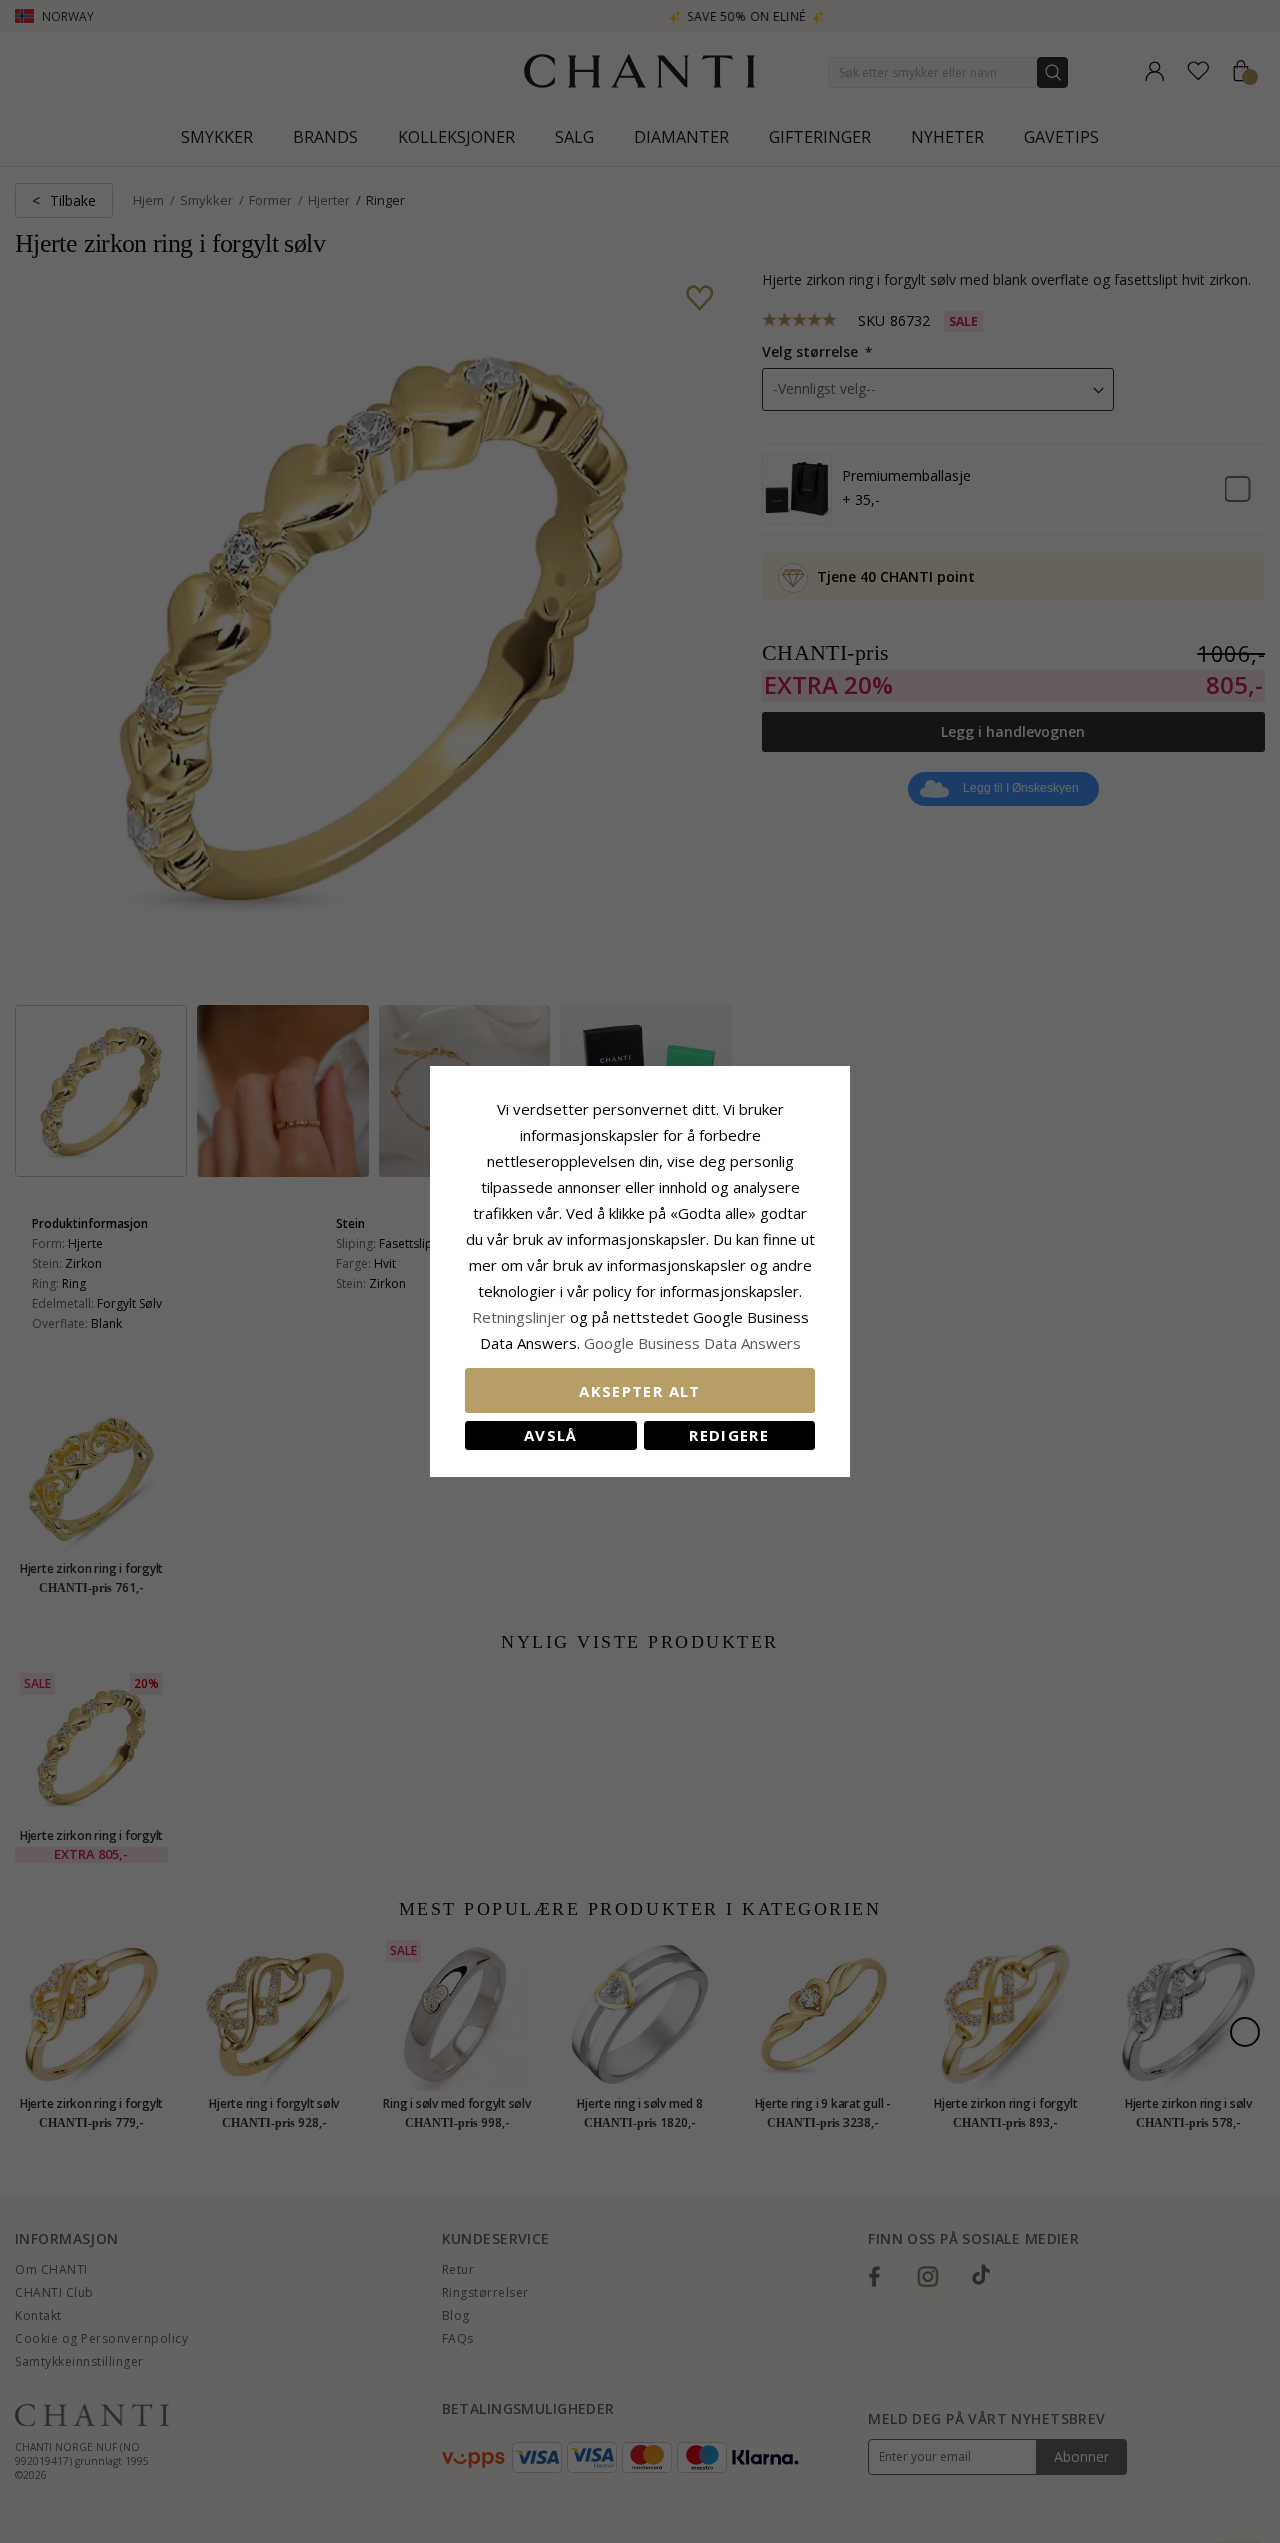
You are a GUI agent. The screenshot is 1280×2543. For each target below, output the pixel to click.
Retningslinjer (521, 1317)
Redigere (729, 1435)
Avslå (551, 1435)
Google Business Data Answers (692, 1343)
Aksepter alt (639, 1391)
